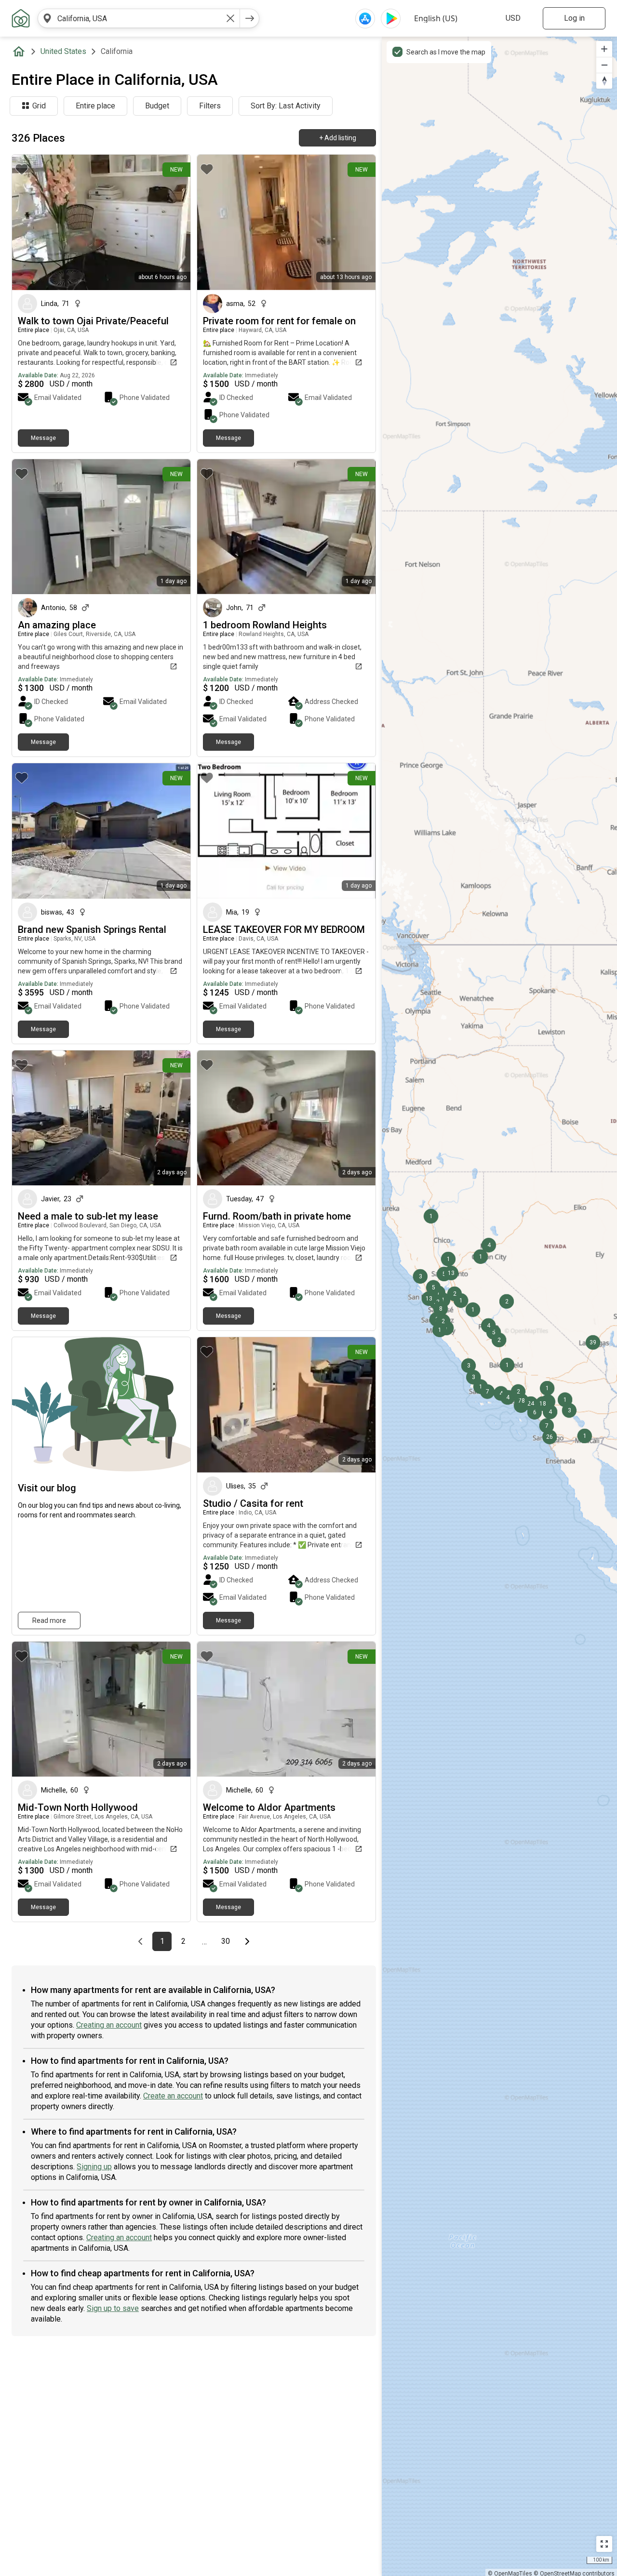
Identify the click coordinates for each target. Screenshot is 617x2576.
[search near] (47, 18)
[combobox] (139, 18)
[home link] (21, 18)
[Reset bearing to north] (604, 81)
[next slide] (173, 222)
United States (63, 51)
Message (43, 438)
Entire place (95, 106)
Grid (39, 106)
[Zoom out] (604, 65)
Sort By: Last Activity (286, 106)
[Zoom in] (604, 49)
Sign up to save (113, 2308)
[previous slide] (30, 222)
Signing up (94, 2167)
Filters (210, 106)
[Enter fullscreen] (604, 2544)
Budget (157, 106)
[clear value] (230, 18)
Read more (49, 1620)
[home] (21, 52)
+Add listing (338, 138)
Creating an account (109, 2025)
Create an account (173, 2096)
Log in (574, 18)
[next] (250, 18)
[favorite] (22, 169)
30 (228, 1941)
